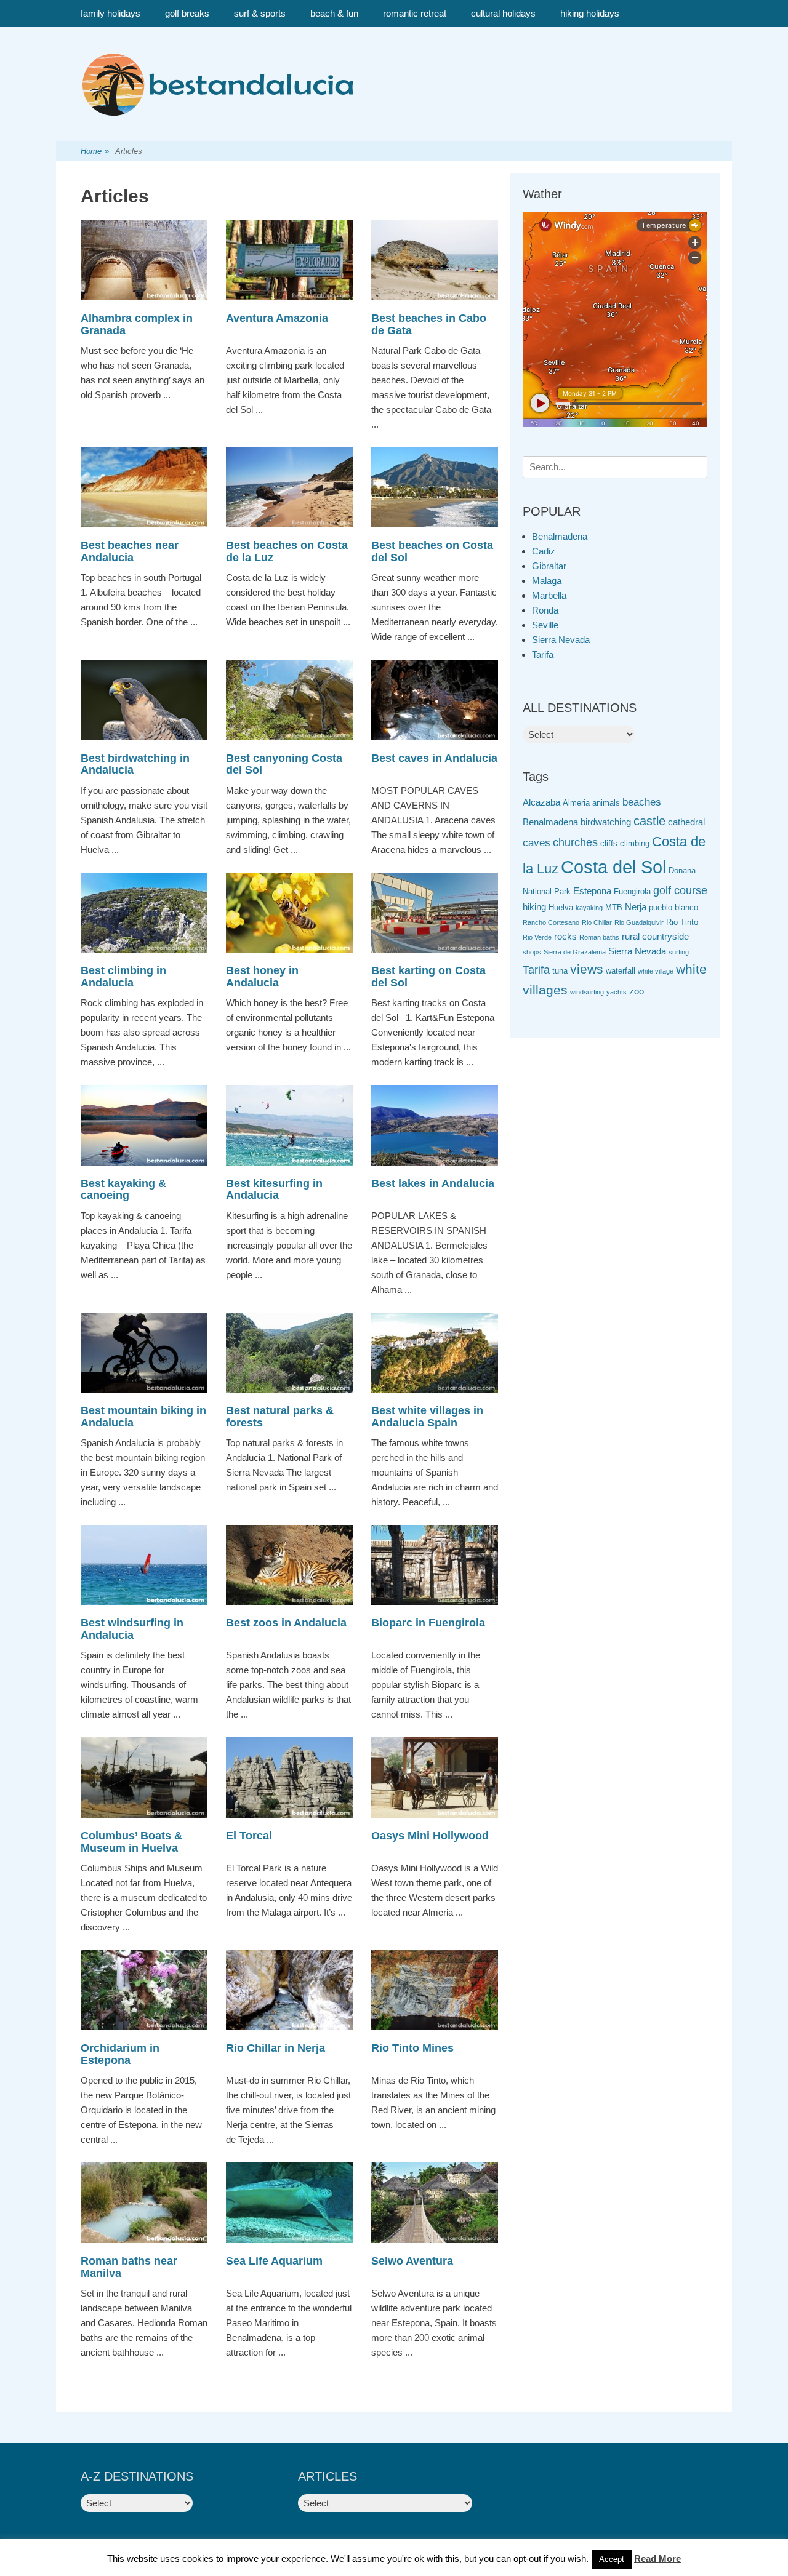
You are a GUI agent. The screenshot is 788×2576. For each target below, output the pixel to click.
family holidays (111, 13)
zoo (637, 991)
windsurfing (587, 992)
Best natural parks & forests (280, 1417)
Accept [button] (612, 2559)
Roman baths (599, 937)
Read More (657, 2558)
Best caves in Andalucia (434, 758)
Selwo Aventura (412, 2261)
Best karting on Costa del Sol (428, 977)
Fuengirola (632, 891)
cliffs (609, 843)
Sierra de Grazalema (575, 952)
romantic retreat (415, 13)
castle (649, 821)
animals (606, 803)
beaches (642, 802)
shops (532, 952)
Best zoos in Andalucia (286, 1623)
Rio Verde (537, 937)
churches (575, 842)
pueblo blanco (673, 907)
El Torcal (249, 1836)
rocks (565, 936)
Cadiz (544, 551)
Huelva (561, 907)
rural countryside (655, 936)
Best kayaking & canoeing (123, 1190)
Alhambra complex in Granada (137, 324)
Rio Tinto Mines (412, 2048)
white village (656, 971)
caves (537, 843)
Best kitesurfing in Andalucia (274, 1190)
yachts (617, 992)
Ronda (545, 610)
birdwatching (606, 822)
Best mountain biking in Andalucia (143, 1417)
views (587, 969)
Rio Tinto (682, 922)
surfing (679, 952)
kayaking (589, 908)
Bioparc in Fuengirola (428, 1623)
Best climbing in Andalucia (123, 977)
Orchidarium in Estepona (120, 2054)
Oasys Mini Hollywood (430, 1836)
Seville (545, 625)
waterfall (621, 971)
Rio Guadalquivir (639, 922)
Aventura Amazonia (277, 318)
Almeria (576, 803)
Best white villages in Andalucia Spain (427, 1417)
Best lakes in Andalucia (433, 1183)
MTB (614, 907)
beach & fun (334, 13)
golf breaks (187, 13)
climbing (635, 843)
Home (95, 151)
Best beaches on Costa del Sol (432, 551)
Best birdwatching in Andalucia (135, 764)
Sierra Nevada (561, 640)
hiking (534, 907)
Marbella (549, 595)
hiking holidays (590, 13)
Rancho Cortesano (551, 922)
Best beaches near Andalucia (130, 551)
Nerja (636, 907)
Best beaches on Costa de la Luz (287, 551)
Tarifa (543, 654)
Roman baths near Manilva (129, 2267)
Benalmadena (560, 536)
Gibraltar (549, 566)
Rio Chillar (597, 922)
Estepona (592, 891)
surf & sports (260, 13)
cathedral (686, 822)
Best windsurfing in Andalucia (132, 1629)
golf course (680, 890)
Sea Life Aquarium (274, 2261)
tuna (560, 971)
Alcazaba (541, 802)
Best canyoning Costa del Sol (284, 764)
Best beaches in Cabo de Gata (429, 324)
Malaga (547, 581)
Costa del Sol (613, 867)
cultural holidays (503, 13)
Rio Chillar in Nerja (275, 2048)
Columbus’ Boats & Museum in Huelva (131, 1842)
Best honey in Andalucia (262, 977)
